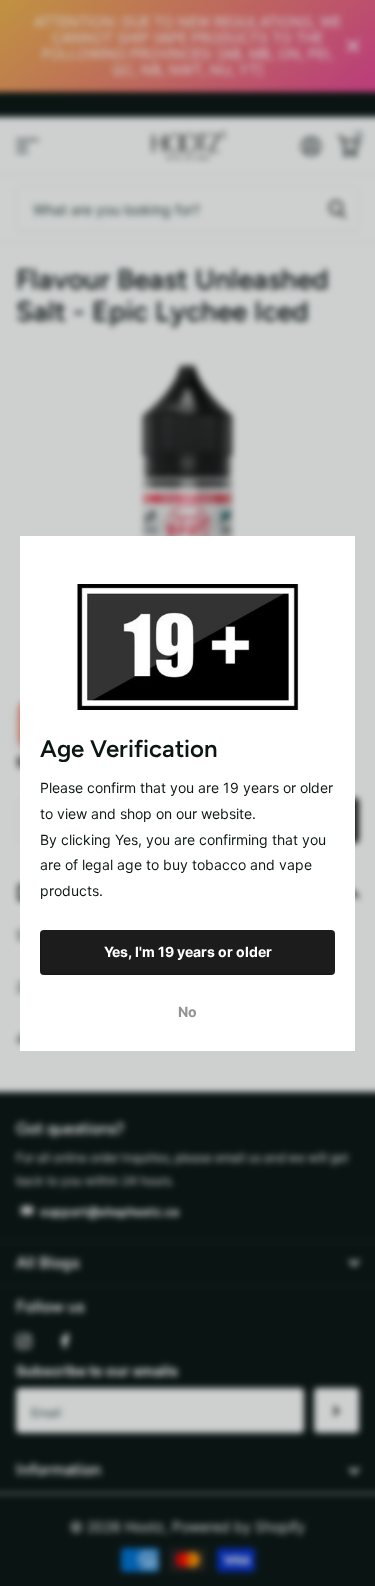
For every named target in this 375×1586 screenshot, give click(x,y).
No (187, 1010)
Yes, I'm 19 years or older (188, 951)
